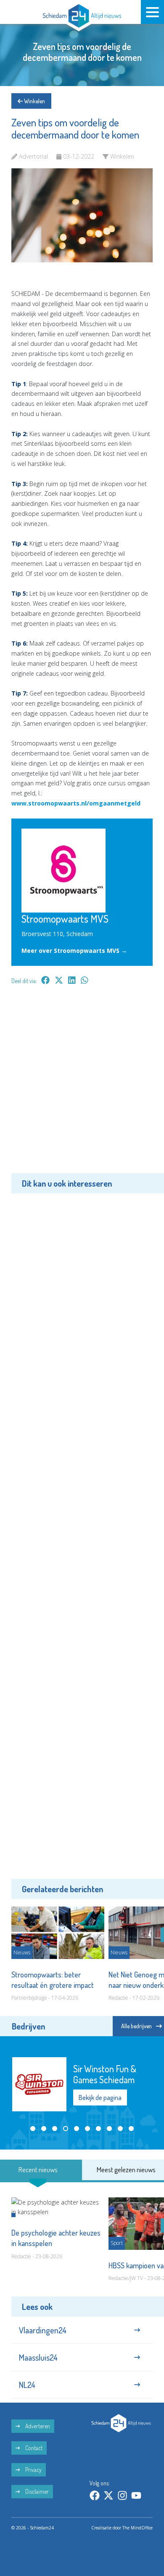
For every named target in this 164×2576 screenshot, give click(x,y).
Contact (33, 2448)
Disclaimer (36, 2491)
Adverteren (37, 2426)
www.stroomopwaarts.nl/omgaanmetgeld (76, 803)
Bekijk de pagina (100, 2097)
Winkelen (34, 101)
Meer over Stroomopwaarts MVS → (74, 951)
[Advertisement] (82, 1085)
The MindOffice (138, 2528)
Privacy (33, 2470)
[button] (33, 2129)
